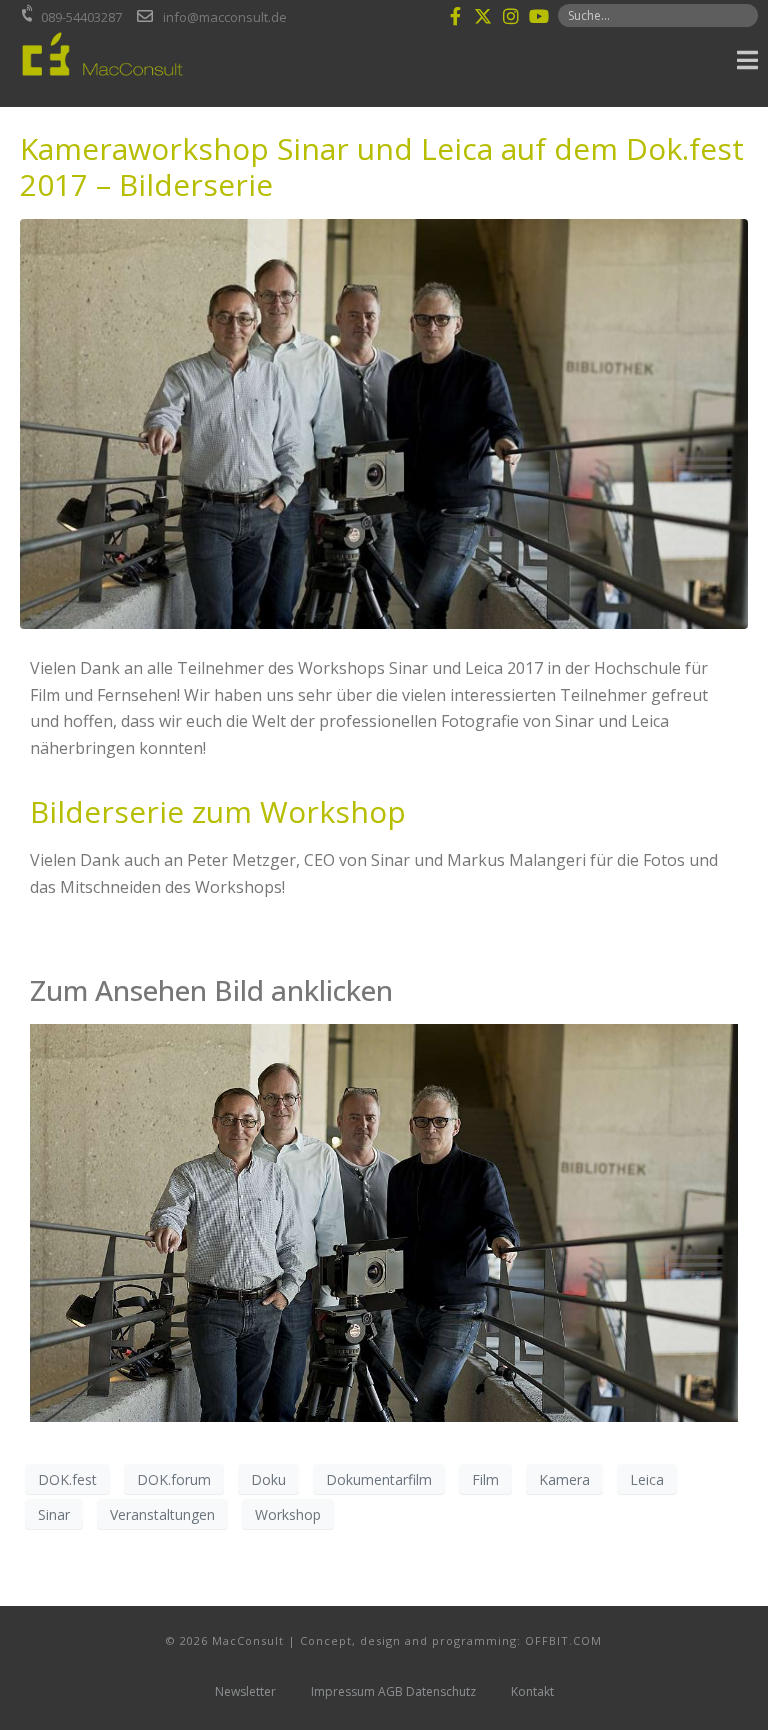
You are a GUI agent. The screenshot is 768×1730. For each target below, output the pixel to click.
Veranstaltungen (162, 1514)
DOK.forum (174, 1479)
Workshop (288, 1514)
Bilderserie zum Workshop (218, 811)
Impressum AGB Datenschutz (393, 1691)
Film (485, 1479)
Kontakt (532, 1691)
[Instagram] (511, 16)
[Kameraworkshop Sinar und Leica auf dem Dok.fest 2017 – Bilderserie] (384, 423)
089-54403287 (81, 17)
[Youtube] (539, 16)
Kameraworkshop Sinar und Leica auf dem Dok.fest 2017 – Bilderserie (382, 166)
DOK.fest (67, 1479)
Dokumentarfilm (379, 1479)
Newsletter (245, 1691)
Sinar (54, 1514)
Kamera (564, 1479)
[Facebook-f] (455, 16)
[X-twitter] (483, 16)
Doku (268, 1479)
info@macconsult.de (225, 17)
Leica (647, 1479)
